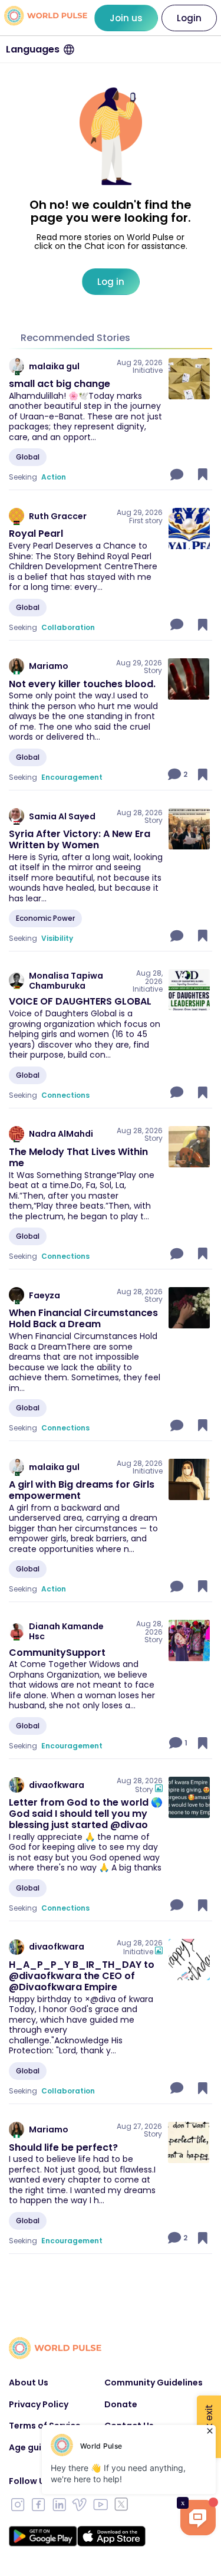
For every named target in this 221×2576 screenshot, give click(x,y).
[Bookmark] (203, 474)
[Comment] (178, 474)
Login (189, 18)
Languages (33, 49)
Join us (126, 18)
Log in (111, 282)
